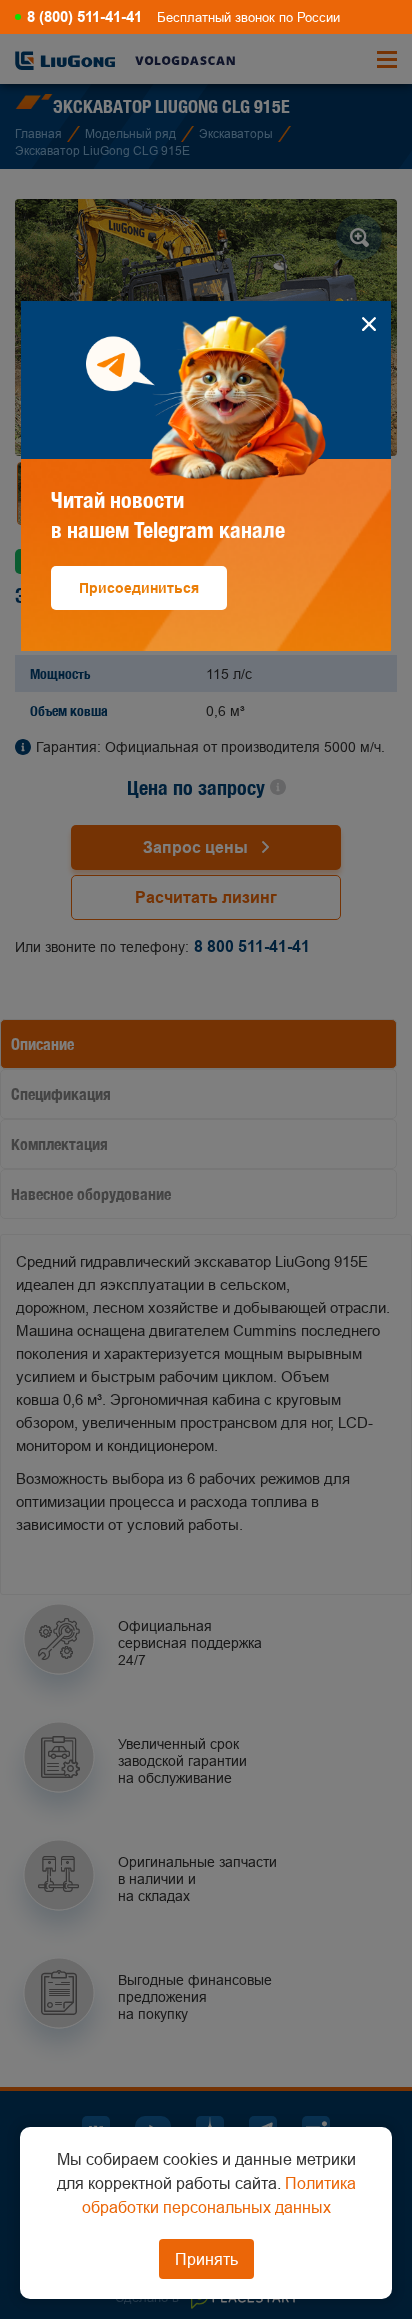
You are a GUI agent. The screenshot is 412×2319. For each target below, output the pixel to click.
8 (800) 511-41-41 (84, 17)
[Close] (368, 323)
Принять (206, 2259)
